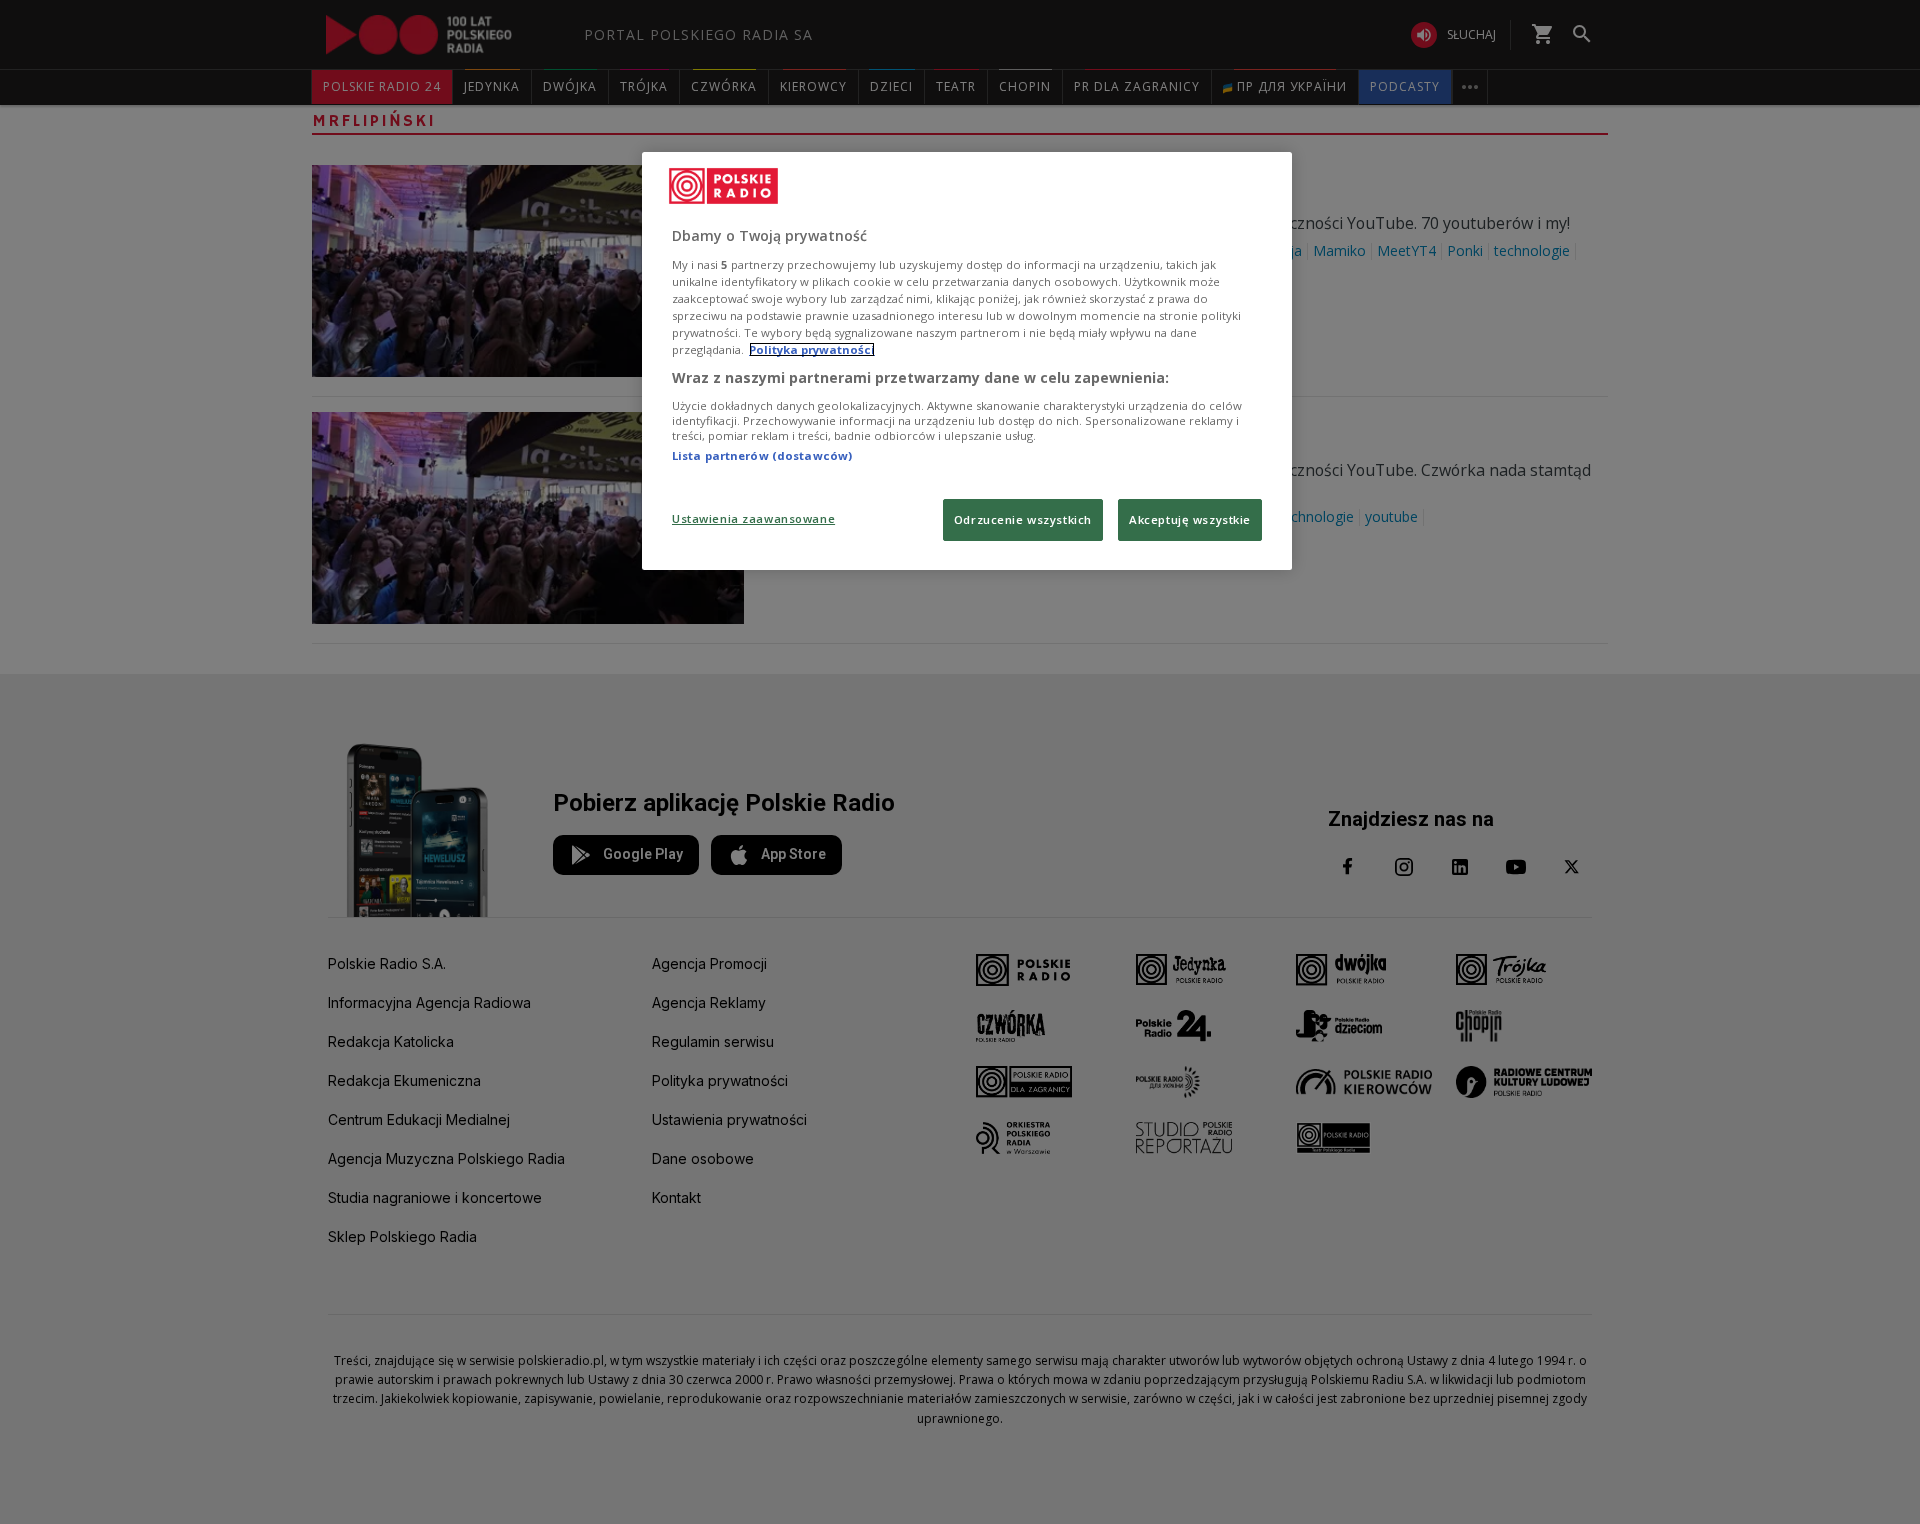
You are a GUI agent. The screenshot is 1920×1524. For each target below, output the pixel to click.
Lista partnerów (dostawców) (762, 455)
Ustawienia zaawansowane (753, 518)
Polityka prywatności (812, 349)
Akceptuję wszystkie (1190, 519)
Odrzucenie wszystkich (1023, 519)
